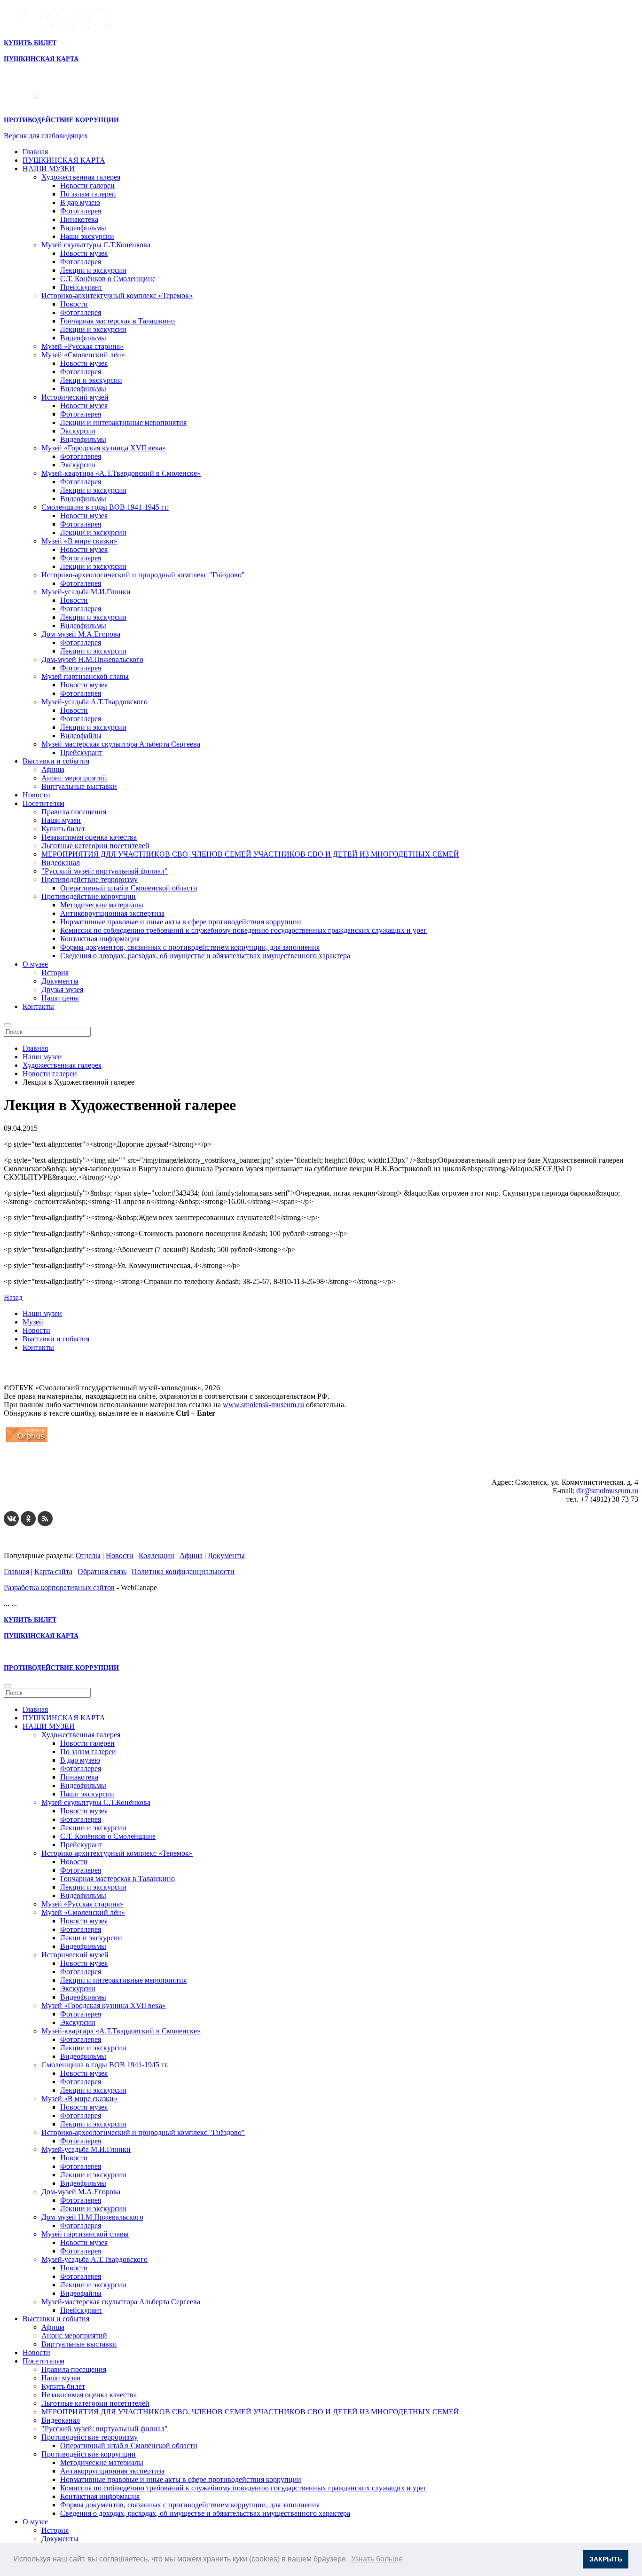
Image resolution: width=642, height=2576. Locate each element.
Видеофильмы (83, 228)
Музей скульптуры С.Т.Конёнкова (96, 245)
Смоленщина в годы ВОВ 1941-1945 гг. (105, 507)
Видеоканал (61, 863)
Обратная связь (102, 1572)
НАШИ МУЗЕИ (49, 169)
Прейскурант (81, 287)
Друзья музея (62, 989)
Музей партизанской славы (85, 676)
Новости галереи (87, 185)
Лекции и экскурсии (93, 270)
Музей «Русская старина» (82, 346)
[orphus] (27, 1442)
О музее (35, 964)
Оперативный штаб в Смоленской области (129, 888)
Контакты (38, 1006)
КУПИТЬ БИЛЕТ (30, 43)
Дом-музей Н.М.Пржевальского (92, 659)
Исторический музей (75, 397)
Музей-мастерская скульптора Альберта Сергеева (121, 744)
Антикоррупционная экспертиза (112, 913)
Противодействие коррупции (89, 896)
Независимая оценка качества (89, 837)
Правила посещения (74, 812)
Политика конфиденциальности (183, 1572)
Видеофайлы (81, 736)
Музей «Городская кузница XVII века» (104, 448)
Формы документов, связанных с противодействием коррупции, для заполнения (190, 947)
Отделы (88, 1556)
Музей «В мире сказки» (79, 541)
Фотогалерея (81, 211)
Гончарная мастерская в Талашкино (117, 321)
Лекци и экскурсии (91, 380)
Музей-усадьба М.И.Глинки (86, 592)
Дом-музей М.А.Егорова (81, 634)
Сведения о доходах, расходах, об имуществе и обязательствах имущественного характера (205, 956)
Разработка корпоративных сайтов (59, 1587)
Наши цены (60, 998)
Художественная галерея (81, 177)
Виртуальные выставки (79, 786)
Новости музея (84, 253)
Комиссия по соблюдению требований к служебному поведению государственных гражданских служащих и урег (243, 930)
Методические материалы (102, 905)
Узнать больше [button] (377, 2559)
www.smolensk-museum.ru (263, 1405)
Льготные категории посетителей (95, 846)
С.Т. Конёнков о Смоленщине (108, 279)
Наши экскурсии (87, 236)
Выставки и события (56, 761)
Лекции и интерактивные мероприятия (123, 422)
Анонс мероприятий (74, 778)
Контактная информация (100, 939)
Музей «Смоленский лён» (83, 355)
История (55, 973)
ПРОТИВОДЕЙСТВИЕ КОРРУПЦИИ (61, 120)
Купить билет (63, 829)
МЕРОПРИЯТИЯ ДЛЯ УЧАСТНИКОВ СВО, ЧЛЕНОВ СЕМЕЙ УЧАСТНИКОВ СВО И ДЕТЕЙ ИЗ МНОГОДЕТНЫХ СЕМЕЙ (250, 854)
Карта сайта (53, 1572)
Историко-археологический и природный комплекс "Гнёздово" (143, 575)
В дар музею (80, 202)
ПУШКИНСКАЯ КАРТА (64, 160)
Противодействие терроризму (90, 879)
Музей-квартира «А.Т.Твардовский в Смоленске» (121, 473)
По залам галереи (88, 194)
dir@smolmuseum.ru (607, 1491)
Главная (35, 152)
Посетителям (43, 803)
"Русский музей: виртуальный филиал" (105, 871)
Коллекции (157, 1556)
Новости (74, 304)
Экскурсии (78, 431)
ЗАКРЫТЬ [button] (606, 2559)
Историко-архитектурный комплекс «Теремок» (117, 295)
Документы (60, 981)
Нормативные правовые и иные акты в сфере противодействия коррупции (181, 922)
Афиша (53, 769)
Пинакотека (79, 219)
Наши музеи (61, 820)
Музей (33, 1322)
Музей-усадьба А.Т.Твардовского (94, 702)
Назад (13, 1297)
